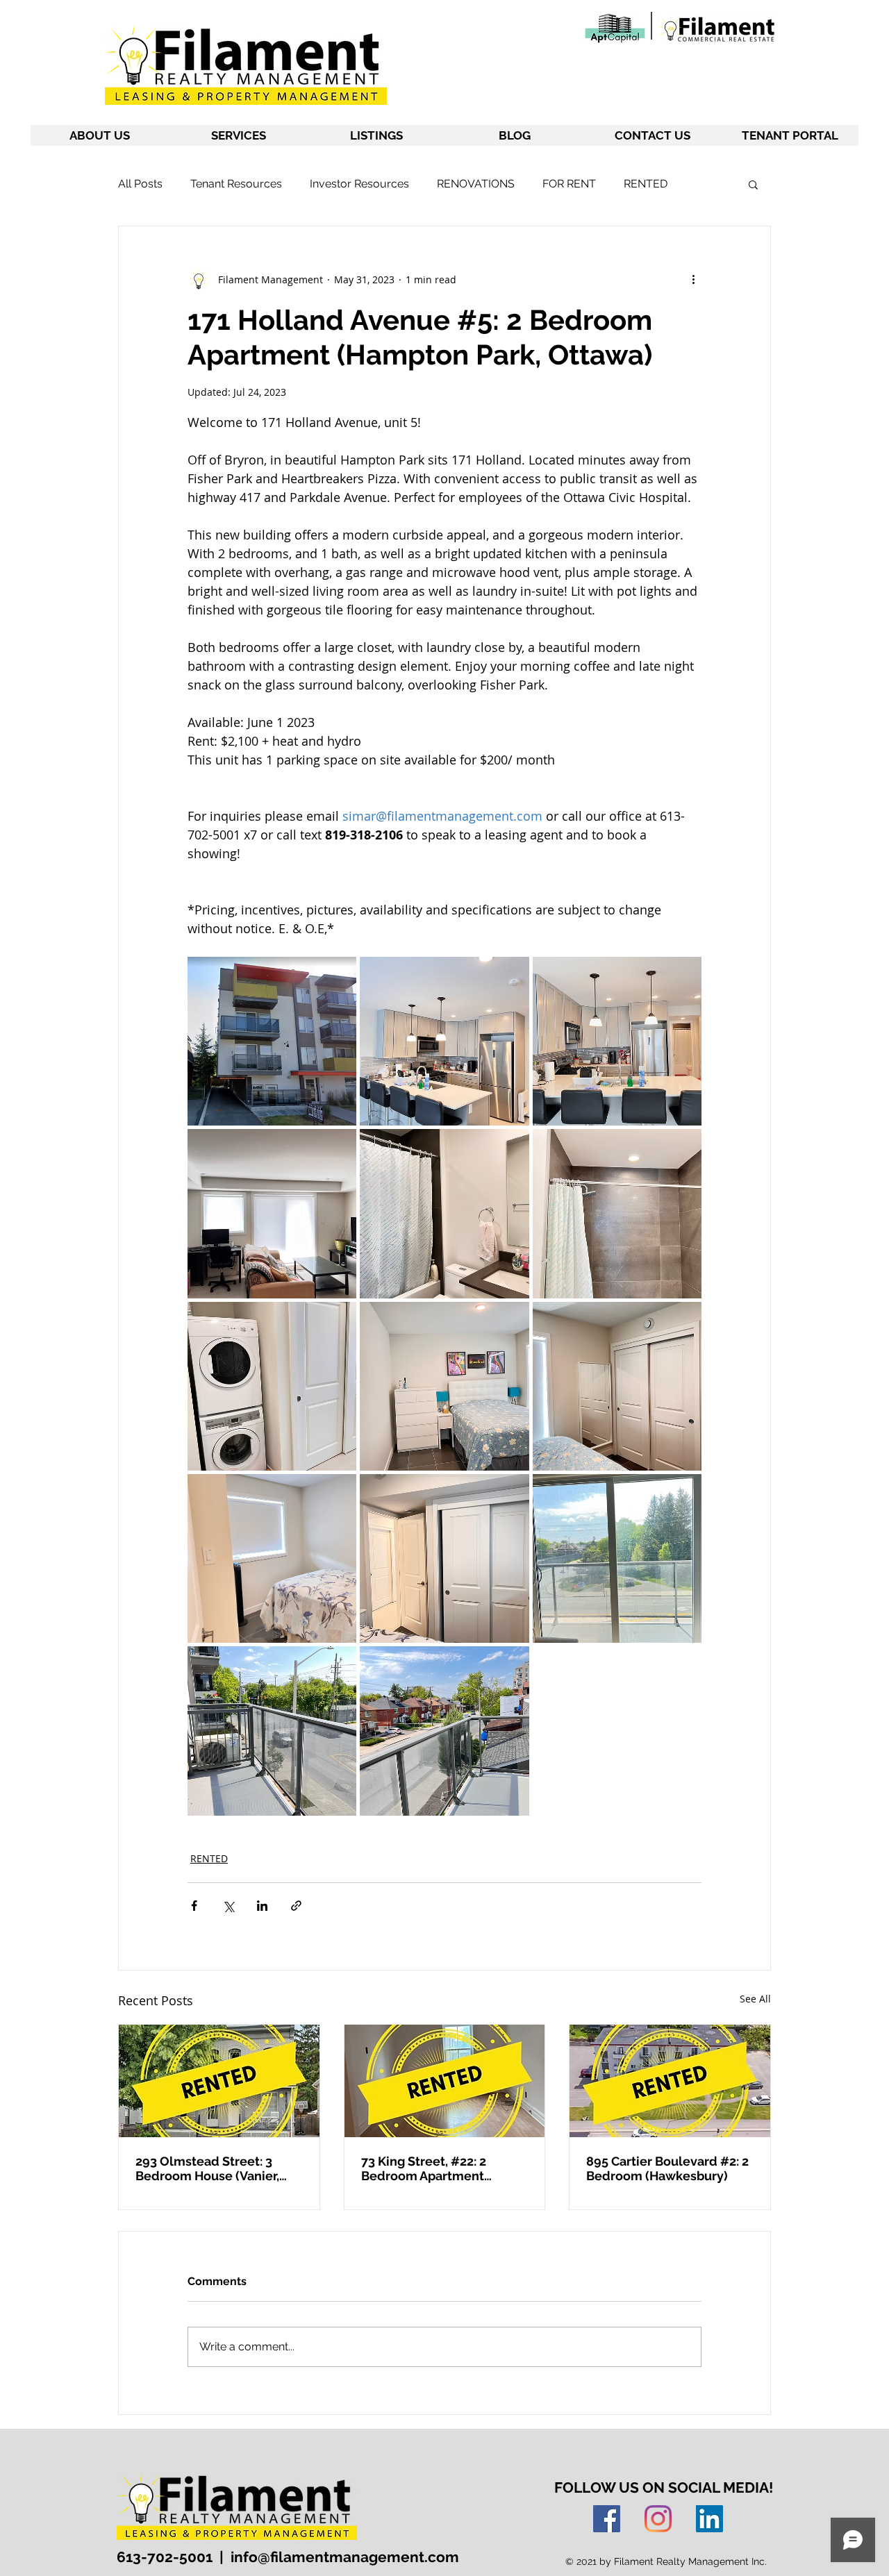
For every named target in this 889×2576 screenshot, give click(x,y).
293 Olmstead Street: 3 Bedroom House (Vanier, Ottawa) (207, 2168)
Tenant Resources (236, 184)
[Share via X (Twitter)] (228, 1906)
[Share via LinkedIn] (262, 1906)
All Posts (140, 184)
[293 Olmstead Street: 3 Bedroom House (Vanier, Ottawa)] (219, 2081)
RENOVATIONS (476, 184)
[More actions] (693, 279)
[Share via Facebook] (194, 1906)
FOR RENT (569, 184)
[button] (753, 184)
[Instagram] (658, 2519)
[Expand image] (272, 1041)
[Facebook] (607, 2519)
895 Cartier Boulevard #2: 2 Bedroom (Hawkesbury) (667, 2168)
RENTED (646, 184)
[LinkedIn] (709, 2519)
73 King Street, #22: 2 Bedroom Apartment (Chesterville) (424, 2168)
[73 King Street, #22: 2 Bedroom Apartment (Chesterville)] (445, 2081)
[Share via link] (296, 1906)
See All (755, 1999)
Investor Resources (359, 184)
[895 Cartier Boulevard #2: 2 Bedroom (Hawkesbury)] (670, 2081)
